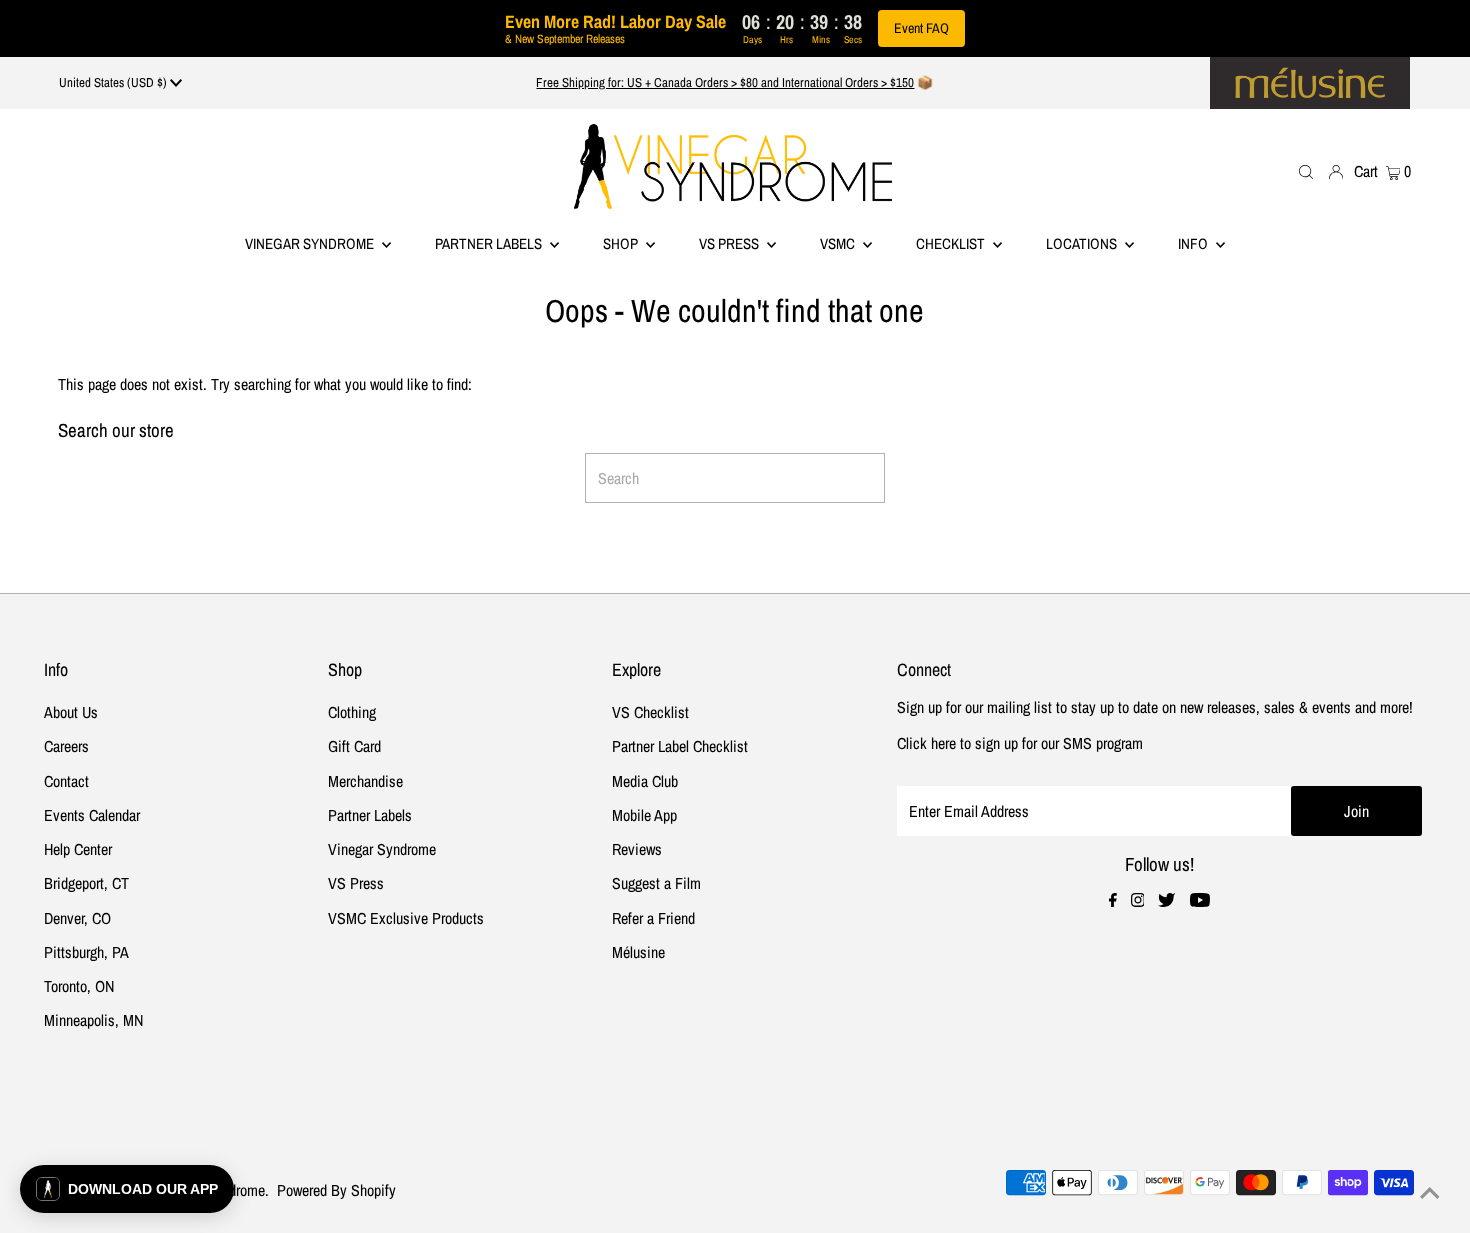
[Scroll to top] (1430, 1193)
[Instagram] (1138, 901)
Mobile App (644, 815)
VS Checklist (650, 712)
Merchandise (365, 781)
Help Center (78, 849)
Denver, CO (77, 918)
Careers (66, 746)
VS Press (356, 883)
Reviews (637, 849)
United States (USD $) (114, 82)
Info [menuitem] (1194, 243)
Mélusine (638, 952)
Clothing (352, 712)
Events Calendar (92, 815)
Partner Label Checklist (680, 746)
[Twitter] (1166, 901)
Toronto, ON (79, 986)
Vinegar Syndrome (311, 243)
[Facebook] (1113, 901)
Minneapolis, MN (93, 1020)
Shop (622, 243)
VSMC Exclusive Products (406, 918)
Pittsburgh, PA (86, 952)
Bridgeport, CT (86, 883)
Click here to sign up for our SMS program (1020, 743)
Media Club (645, 781)
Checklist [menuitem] (952, 243)
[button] (127, 1189)
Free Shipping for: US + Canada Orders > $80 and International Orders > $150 (725, 82)
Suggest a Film (656, 883)
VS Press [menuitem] (730, 243)
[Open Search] (1306, 170)
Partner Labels (490, 243)
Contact (66, 781)
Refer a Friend (653, 918)
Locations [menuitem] (1083, 243)
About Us (71, 712)
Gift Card (354, 746)
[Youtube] (1200, 901)
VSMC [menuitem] (839, 243)
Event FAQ (921, 28)
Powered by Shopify (336, 1190)
